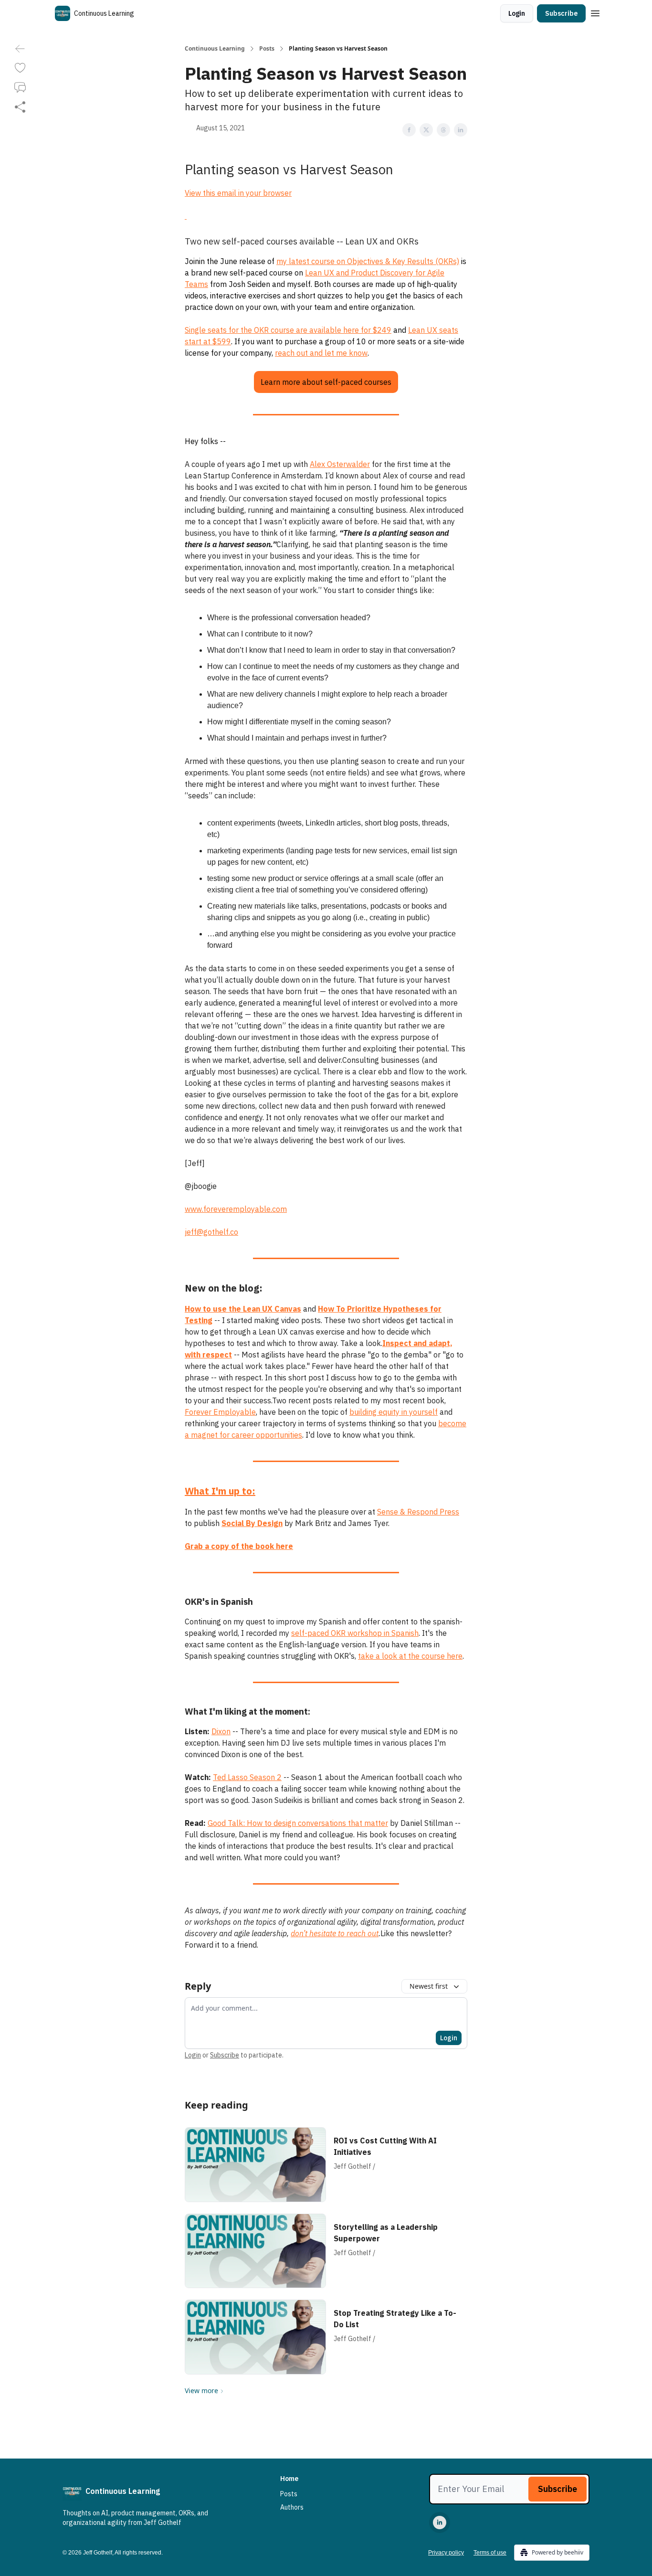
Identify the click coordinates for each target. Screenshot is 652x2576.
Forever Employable (220, 1412)
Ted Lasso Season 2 (247, 1777)
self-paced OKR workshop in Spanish (355, 1633)
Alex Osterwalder (340, 464)
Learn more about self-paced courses (326, 382)
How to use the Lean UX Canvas (243, 1309)
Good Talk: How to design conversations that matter (298, 1823)
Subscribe (561, 13)
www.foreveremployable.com (236, 1209)
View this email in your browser (238, 193)
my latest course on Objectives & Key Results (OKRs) (368, 261)
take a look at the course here (410, 1656)
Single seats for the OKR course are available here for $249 (288, 330)
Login (517, 13)
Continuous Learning (215, 49)
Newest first (429, 1986)
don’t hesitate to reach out (335, 1933)
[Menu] (595, 12)
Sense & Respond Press (418, 1512)
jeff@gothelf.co (211, 1232)
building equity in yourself (394, 1412)
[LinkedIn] (440, 2523)
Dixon (221, 1731)
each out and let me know (323, 353)
